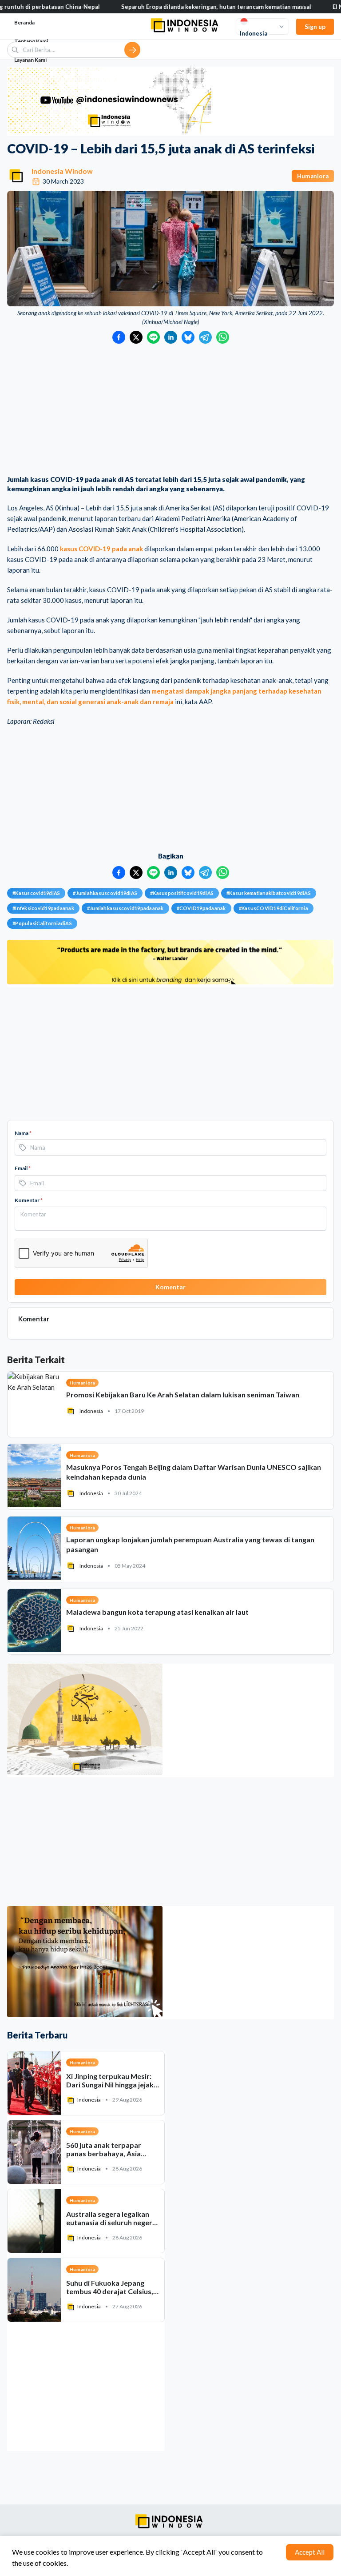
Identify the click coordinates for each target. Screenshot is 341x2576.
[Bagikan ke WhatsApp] (223, 337)
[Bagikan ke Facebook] (119, 337)
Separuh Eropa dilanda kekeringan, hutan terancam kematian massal (162, 7)
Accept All (310, 2552)
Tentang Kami (31, 41)
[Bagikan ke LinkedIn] (171, 337)
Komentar (29, 1200)
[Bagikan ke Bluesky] (188, 337)
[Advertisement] (170, 410)
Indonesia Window (62, 171)
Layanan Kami (30, 60)
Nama (23, 1133)
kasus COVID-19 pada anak (101, 549)
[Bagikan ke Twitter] (136, 337)
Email (23, 1168)
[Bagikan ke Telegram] (205, 337)
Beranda (24, 22)
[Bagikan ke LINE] (153, 337)
